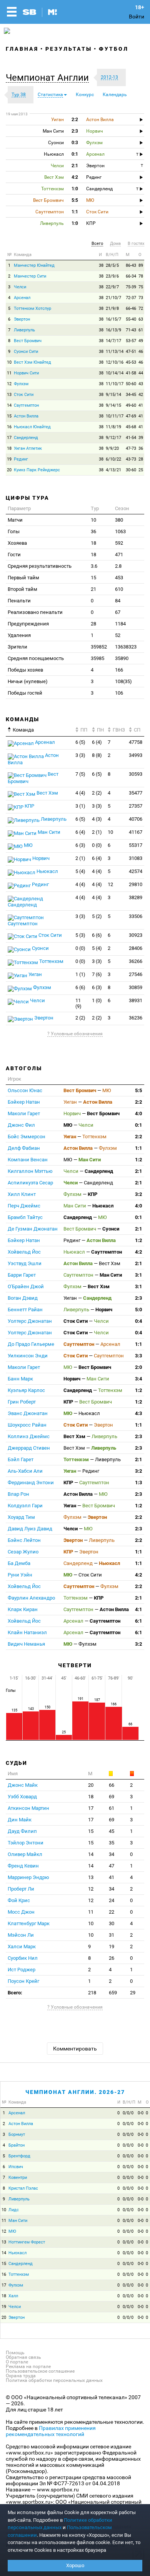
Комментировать (75, 2049)
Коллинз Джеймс (29, 1436)
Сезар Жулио (23, 1552)
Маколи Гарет (24, 1113)
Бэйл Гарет (21, 1459)
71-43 (131, 330)
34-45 (131, 395)
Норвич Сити (26, 373)
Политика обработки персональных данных (54, 2380)
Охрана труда (21, 2376)
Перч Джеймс (24, 1206)
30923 (136, 935)
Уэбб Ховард (22, 1797)
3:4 (138, 1379)
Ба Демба (19, 1563)
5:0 (138, 1310)
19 (9, 459)
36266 (136, 961)
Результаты (69, 49)
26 (112, 1958)
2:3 (138, 1298)
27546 (136, 974)
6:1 (138, 1621)
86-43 (131, 265)
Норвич (40, 858)
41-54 (131, 438)
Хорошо (75, 2565)
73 (141, 298)
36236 (136, 1018)
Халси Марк (22, 1947)
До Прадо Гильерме (31, 1344)
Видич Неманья (26, 1644)
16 (9, 427)
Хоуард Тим (21, 1517)
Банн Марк (20, 1379)
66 (112, 1785)
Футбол (114, 49)
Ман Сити (48, 832)
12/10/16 (115, 362)
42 (141, 395)
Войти (137, 17)
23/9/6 (112, 276)
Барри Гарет (22, 1275)
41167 (136, 832)
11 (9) (78, 1003)
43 (141, 384)
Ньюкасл (47, 871)
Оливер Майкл (25, 1854)
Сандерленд (26, 438)
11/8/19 (113, 427)
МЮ (28, 845)
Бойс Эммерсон (27, 1137)
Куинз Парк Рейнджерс (37, 470)
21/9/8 (112, 308)
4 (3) (97, 819)
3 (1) (80, 806)
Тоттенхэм (51, 961)
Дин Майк (20, 1820)
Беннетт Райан (25, 1310)
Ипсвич (16, 2167)
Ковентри (18, 2178)
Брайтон (17, 2145)
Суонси (40, 948)
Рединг (21, 459)
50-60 (131, 384)
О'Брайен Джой (26, 1286)
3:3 (138, 1356)
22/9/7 (112, 287)
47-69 (131, 416)
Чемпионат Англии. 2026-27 (75, 2092)
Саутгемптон (26, 405)
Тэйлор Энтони (26, 1843)
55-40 (131, 319)
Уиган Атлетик (28, 448)
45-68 (131, 427)
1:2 (138, 1160)
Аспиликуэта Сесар (30, 1183)
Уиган (35, 974)
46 (141, 352)
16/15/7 (113, 319)
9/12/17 (113, 438)
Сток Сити (24, 395)
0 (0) (97, 845)
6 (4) (97, 742)
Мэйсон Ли (21, 1935)
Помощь (15, 2353)
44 (141, 373)
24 (112, 1900)
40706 (136, 819)
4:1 (138, 1609)
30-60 (131, 470)
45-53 (131, 362)
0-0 (141, 2113)
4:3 (138, 1413)
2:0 (138, 1367)
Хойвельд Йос (24, 1252)
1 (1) (80, 974)
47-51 (131, 352)
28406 (136, 948)
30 (112, 1923)
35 (112, 1843)
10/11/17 (115, 416)
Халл (13, 2296)
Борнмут (17, 2134)
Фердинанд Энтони (31, 1483)
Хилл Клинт (22, 1194)
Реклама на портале (28, 2366)
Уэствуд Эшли (25, 1263)
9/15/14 (113, 395)
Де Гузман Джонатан (33, 1229)
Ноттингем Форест (27, 2242)
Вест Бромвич (28, 341)
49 (141, 341)
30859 (136, 987)
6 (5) (80, 742)
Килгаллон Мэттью (30, 1171)
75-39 (131, 287)
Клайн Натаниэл (27, 1632)
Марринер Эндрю (28, 1877)
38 (101, 265)
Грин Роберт (22, 1402)
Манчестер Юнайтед (34, 265)
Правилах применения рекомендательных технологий (51, 2431)
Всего (97, 244)
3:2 (138, 1194)
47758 (136, 742)
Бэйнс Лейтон (24, 1540)
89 (141, 265)
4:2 (138, 1252)
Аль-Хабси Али (25, 1471)
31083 (136, 858)
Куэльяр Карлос (26, 1390)
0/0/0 (128, 2113)
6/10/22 (113, 459)
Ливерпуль (24, 330)
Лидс (14, 2210)
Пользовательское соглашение (40, 2371)
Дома (115, 244)
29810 (136, 884)
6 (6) (97, 935)
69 (112, 1797)
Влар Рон (18, 1494)
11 (9, 373)
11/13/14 (115, 352)
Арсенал (22, 298)
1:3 (138, 1483)
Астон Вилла (26, 416)
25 (141, 470)
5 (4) (80, 871)
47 (112, 1866)
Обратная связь (23, 2357)
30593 (136, 774)
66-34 (131, 276)
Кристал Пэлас (23, 2188)
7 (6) (97, 974)
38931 (136, 1000)
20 (9, 470)
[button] (49, 78)
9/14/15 (113, 405)
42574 (136, 871)
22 (112, 1912)
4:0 (138, 1113)
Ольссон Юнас (25, 1090)
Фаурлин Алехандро (31, 1598)
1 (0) (97, 1000)
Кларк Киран (23, 1609)
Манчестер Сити (30, 276)
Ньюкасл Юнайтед (32, 427)
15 (9, 416)
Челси (20, 287)
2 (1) (97, 832)
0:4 (138, 1321)
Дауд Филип (22, 1831)
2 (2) (97, 793)
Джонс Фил (21, 1125)
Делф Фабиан (24, 1148)
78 (141, 276)
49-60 (131, 405)
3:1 (138, 1275)
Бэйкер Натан (24, 1102)
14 (9, 405)
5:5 (138, 1090)
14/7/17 (113, 341)
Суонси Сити (26, 352)
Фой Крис (19, 1900)
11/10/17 (115, 384)
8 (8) (97, 755)
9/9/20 (112, 448)
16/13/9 (113, 330)
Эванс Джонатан (28, 1413)
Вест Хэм (47, 793)
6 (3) (80, 845)
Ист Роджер (22, 1970)
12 (9, 384)
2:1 (138, 1171)
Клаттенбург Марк (29, 1923)
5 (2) (97, 916)
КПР (29, 806)
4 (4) (80, 793)
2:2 (138, 1102)
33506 (136, 916)
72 (141, 308)
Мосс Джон (21, 1912)
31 (112, 1935)
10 (9, 362)
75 (141, 287)
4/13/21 (113, 470)
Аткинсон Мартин (28, 1808)
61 (141, 330)
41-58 (131, 373)
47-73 (131, 448)
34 (112, 1854)
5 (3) (80, 935)
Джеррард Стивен (29, 1448)
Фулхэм (21, 384)
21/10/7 (113, 298)
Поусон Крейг (23, 1981)
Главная (22, 49)
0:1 (138, 1125)
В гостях (136, 244)
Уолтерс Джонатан (30, 1321)
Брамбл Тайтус (25, 1217)
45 (112, 1831)
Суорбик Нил (23, 1958)
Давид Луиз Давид (30, 1529)
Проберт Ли (21, 1889)
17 (9, 438)
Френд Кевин (23, 1866)
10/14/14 (115, 373)
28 (141, 459)
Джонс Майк (23, 1785)
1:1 (138, 1148)
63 (141, 319)
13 (9, 395)
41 (141, 405)
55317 (136, 845)
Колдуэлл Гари (25, 1506)
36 (141, 448)
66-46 (131, 308)
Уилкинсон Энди (28, 1356)
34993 (136, 755)
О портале (17, 2362)
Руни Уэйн (20, 1575)
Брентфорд (19, 2156)
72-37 (131, 298)
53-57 (131, 341)
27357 (136, 806)
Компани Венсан (28, 1160)
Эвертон (22, 319)
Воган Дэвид (23, 1298)
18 (9, 448)
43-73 (131, 459)
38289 (136, 897)
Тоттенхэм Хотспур (32, 308)
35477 (136, 793)
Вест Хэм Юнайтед (32, 362)
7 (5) (80, 774)
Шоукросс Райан (27, 1425)
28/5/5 (112, 265)
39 (141, 438)
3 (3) (80, 755)
